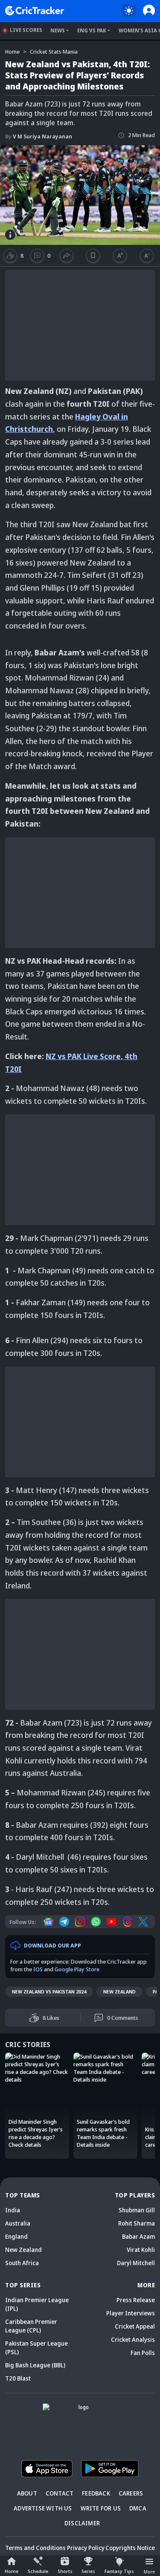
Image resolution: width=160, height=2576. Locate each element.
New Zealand (119, 1992)
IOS (38, 1969)
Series (88, 2571)
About (27, 2493)
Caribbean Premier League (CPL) (31, 2326)
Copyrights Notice (130, 2548)
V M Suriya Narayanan (39, 136)
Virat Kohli (141, 2250)
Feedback (96, 2493)
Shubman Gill (137, 2210)
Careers (131, 2493)
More (149, 2572)
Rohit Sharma (137, 2223)
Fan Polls (143, 2353)
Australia (18, 2223)
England (16, 2236)
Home (12, 2571)
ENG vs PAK (92, 30)
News (58, 30)
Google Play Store (77, 1969)
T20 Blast (18, 2378)
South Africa (22, 2263)
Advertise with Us (43, 2508)
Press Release (136, 2300)
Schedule (38, 2571)
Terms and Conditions (35, 2548)
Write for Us (101, 2508)
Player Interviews (131, 2313)
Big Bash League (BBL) (35, 2365)
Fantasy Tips (119, 2571)
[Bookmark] (93, 256)
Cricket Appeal (135, 2326)
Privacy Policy (86, 2548)
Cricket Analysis (133, 2339)
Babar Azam (138, 2236)
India (13, 2210)
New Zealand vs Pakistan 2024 (49, 1992)
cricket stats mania (54, 52)
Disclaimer (82, 2523)
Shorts (65, 2571)
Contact (60, 2493)
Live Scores (26, 30)
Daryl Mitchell (136, 2263)
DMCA (138, 2508)
